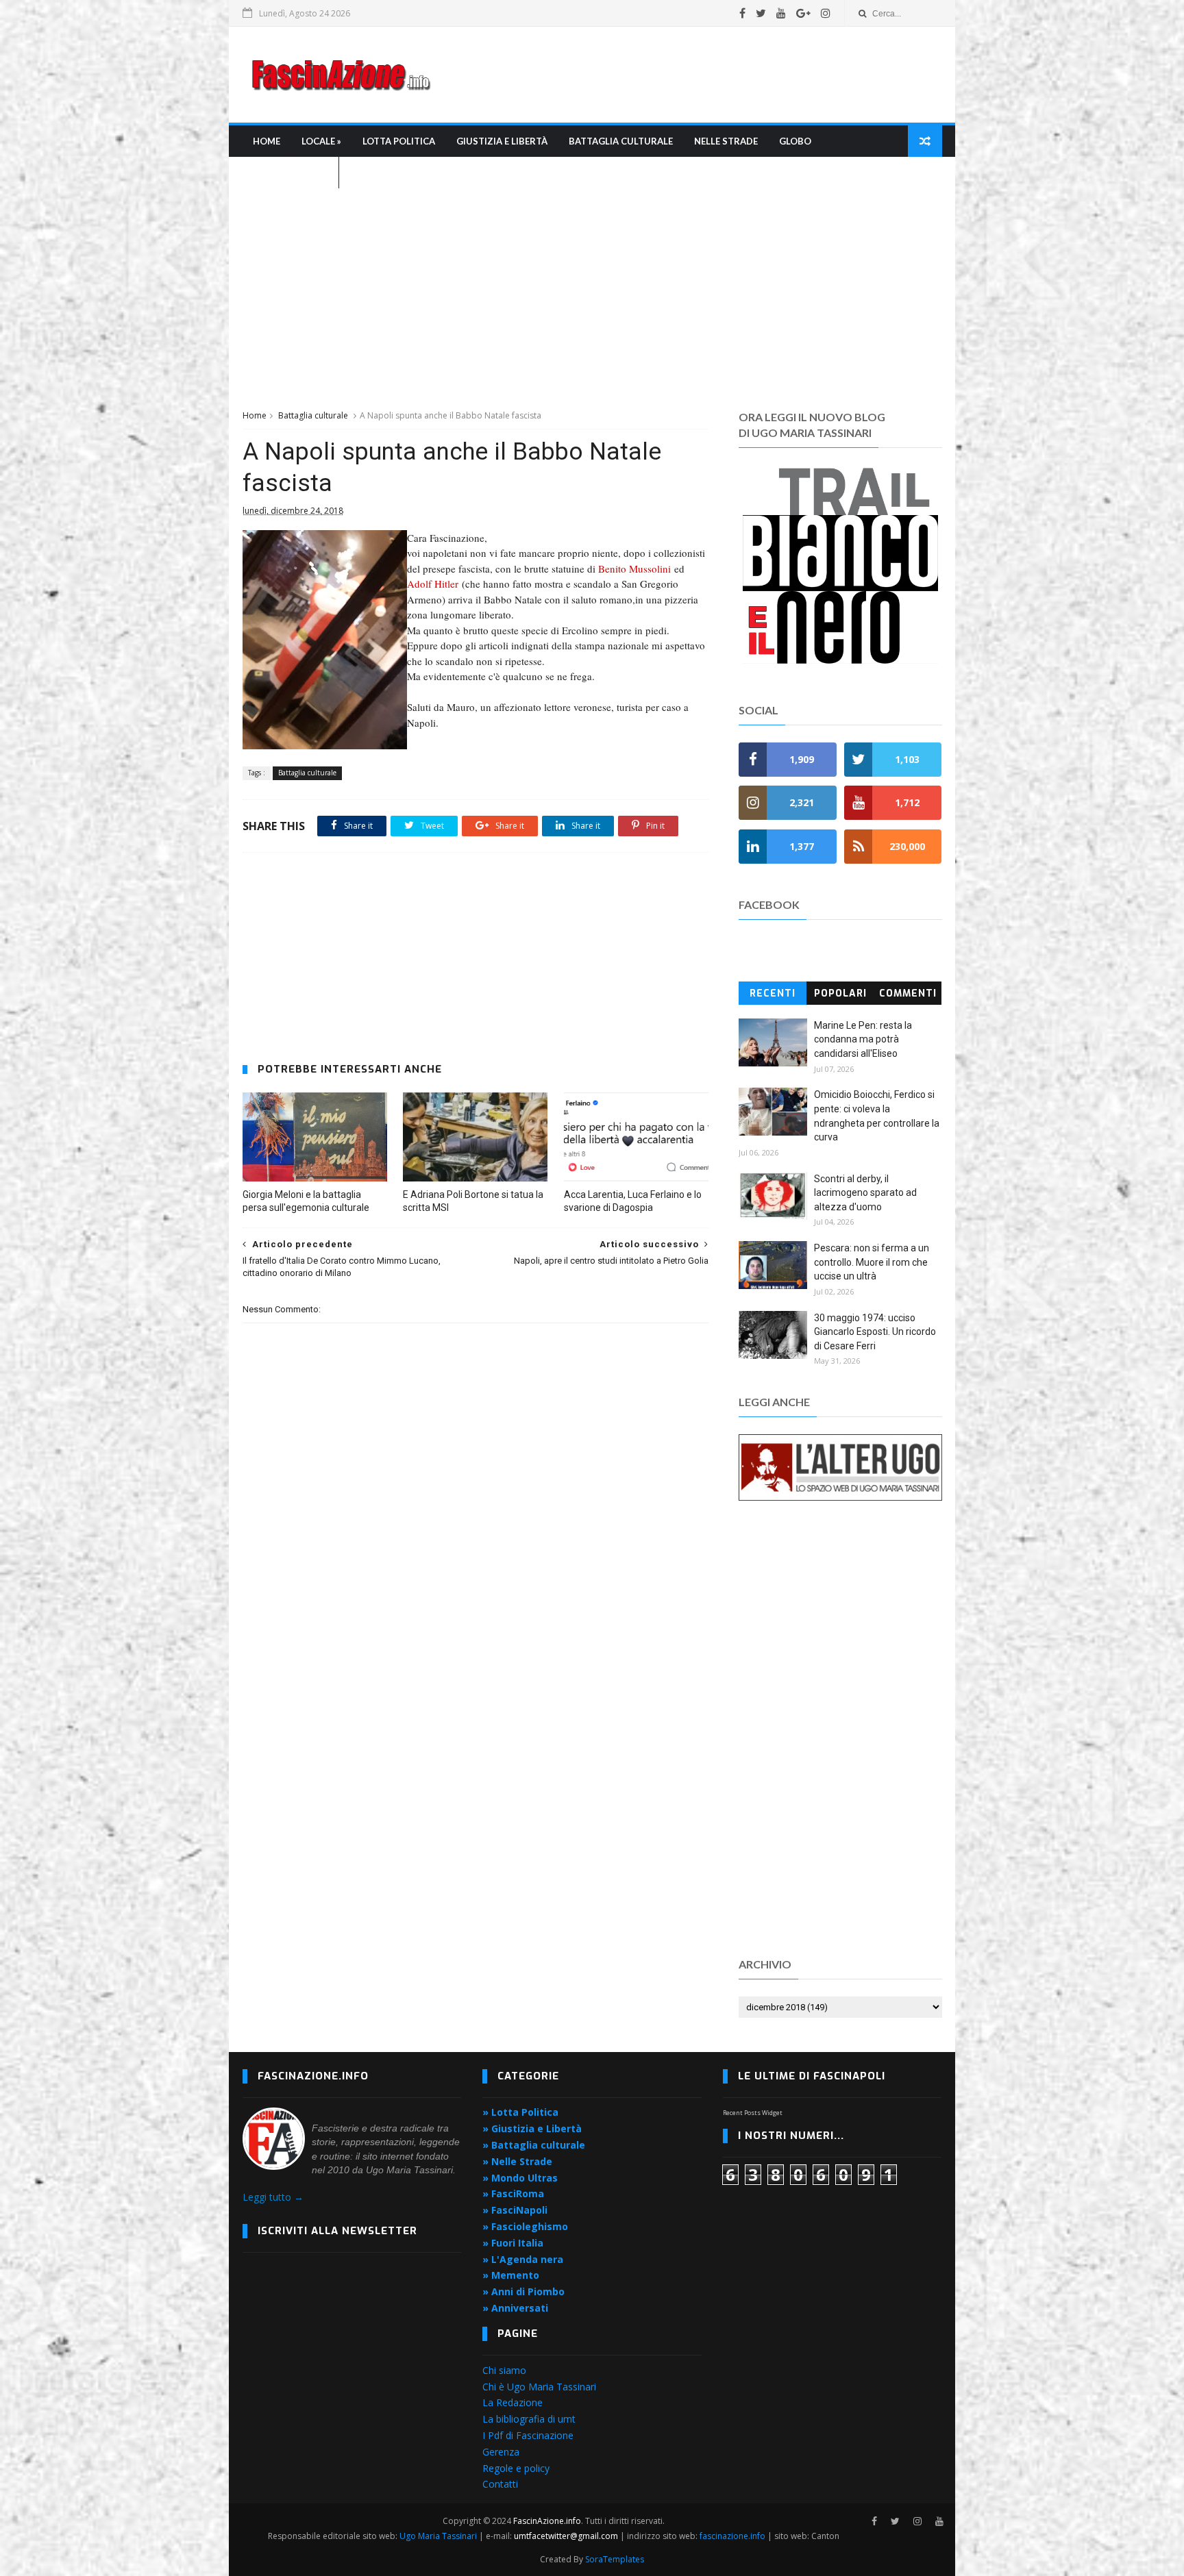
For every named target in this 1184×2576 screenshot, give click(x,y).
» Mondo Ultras (520, 2178)
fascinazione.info (732, 2536)
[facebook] (742, 13)
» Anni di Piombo (523, 2291)
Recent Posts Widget (753, 2113)
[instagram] (826, 13)
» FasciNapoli (515, 2210)
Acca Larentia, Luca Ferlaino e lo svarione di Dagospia (633, 1201)
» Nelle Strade (517, 2161)
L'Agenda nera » (291, 173)
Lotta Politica (399, 141)
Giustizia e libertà (502, 141)
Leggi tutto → (273, 2197)
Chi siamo (504, 2370)
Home (267, 141)
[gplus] (803, 13)
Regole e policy (516, 2468)
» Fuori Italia (513, 2243)
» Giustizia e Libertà (532, 2128)
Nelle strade (726, 141)
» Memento (511, 2275)
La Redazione (513, 2402)
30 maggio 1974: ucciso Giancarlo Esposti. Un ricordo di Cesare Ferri (875, 1332)
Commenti (908, 993)
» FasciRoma (513, 2193)
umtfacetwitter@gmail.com (567, 2536)
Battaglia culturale (621, 141)
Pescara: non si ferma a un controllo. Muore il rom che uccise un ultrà (872, 1262)
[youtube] (781, 13)
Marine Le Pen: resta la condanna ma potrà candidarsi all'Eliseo (863, 1039)
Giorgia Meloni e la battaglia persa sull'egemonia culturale (306, 1201)
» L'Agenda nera (523, 2259)
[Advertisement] (692, 75)
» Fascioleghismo (525, 2226)
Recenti (773, 993)
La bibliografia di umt (529, 2419)
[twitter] (761, 13)
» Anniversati (515, 2308)
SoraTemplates (615, 2559)
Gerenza (501, 2452)
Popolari (840, 993)
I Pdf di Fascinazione (528, 2435)
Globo (795, 141)
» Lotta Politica (520, 2112)
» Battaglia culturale (534, 2145)
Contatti (500, 2484)
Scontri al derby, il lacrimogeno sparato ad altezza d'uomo (865, 1193)
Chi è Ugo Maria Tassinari (539, 2387)
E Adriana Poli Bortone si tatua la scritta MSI (473, 1201)
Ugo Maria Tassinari (438, 2536)
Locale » (321, 141)
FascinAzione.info (547, 2521)
